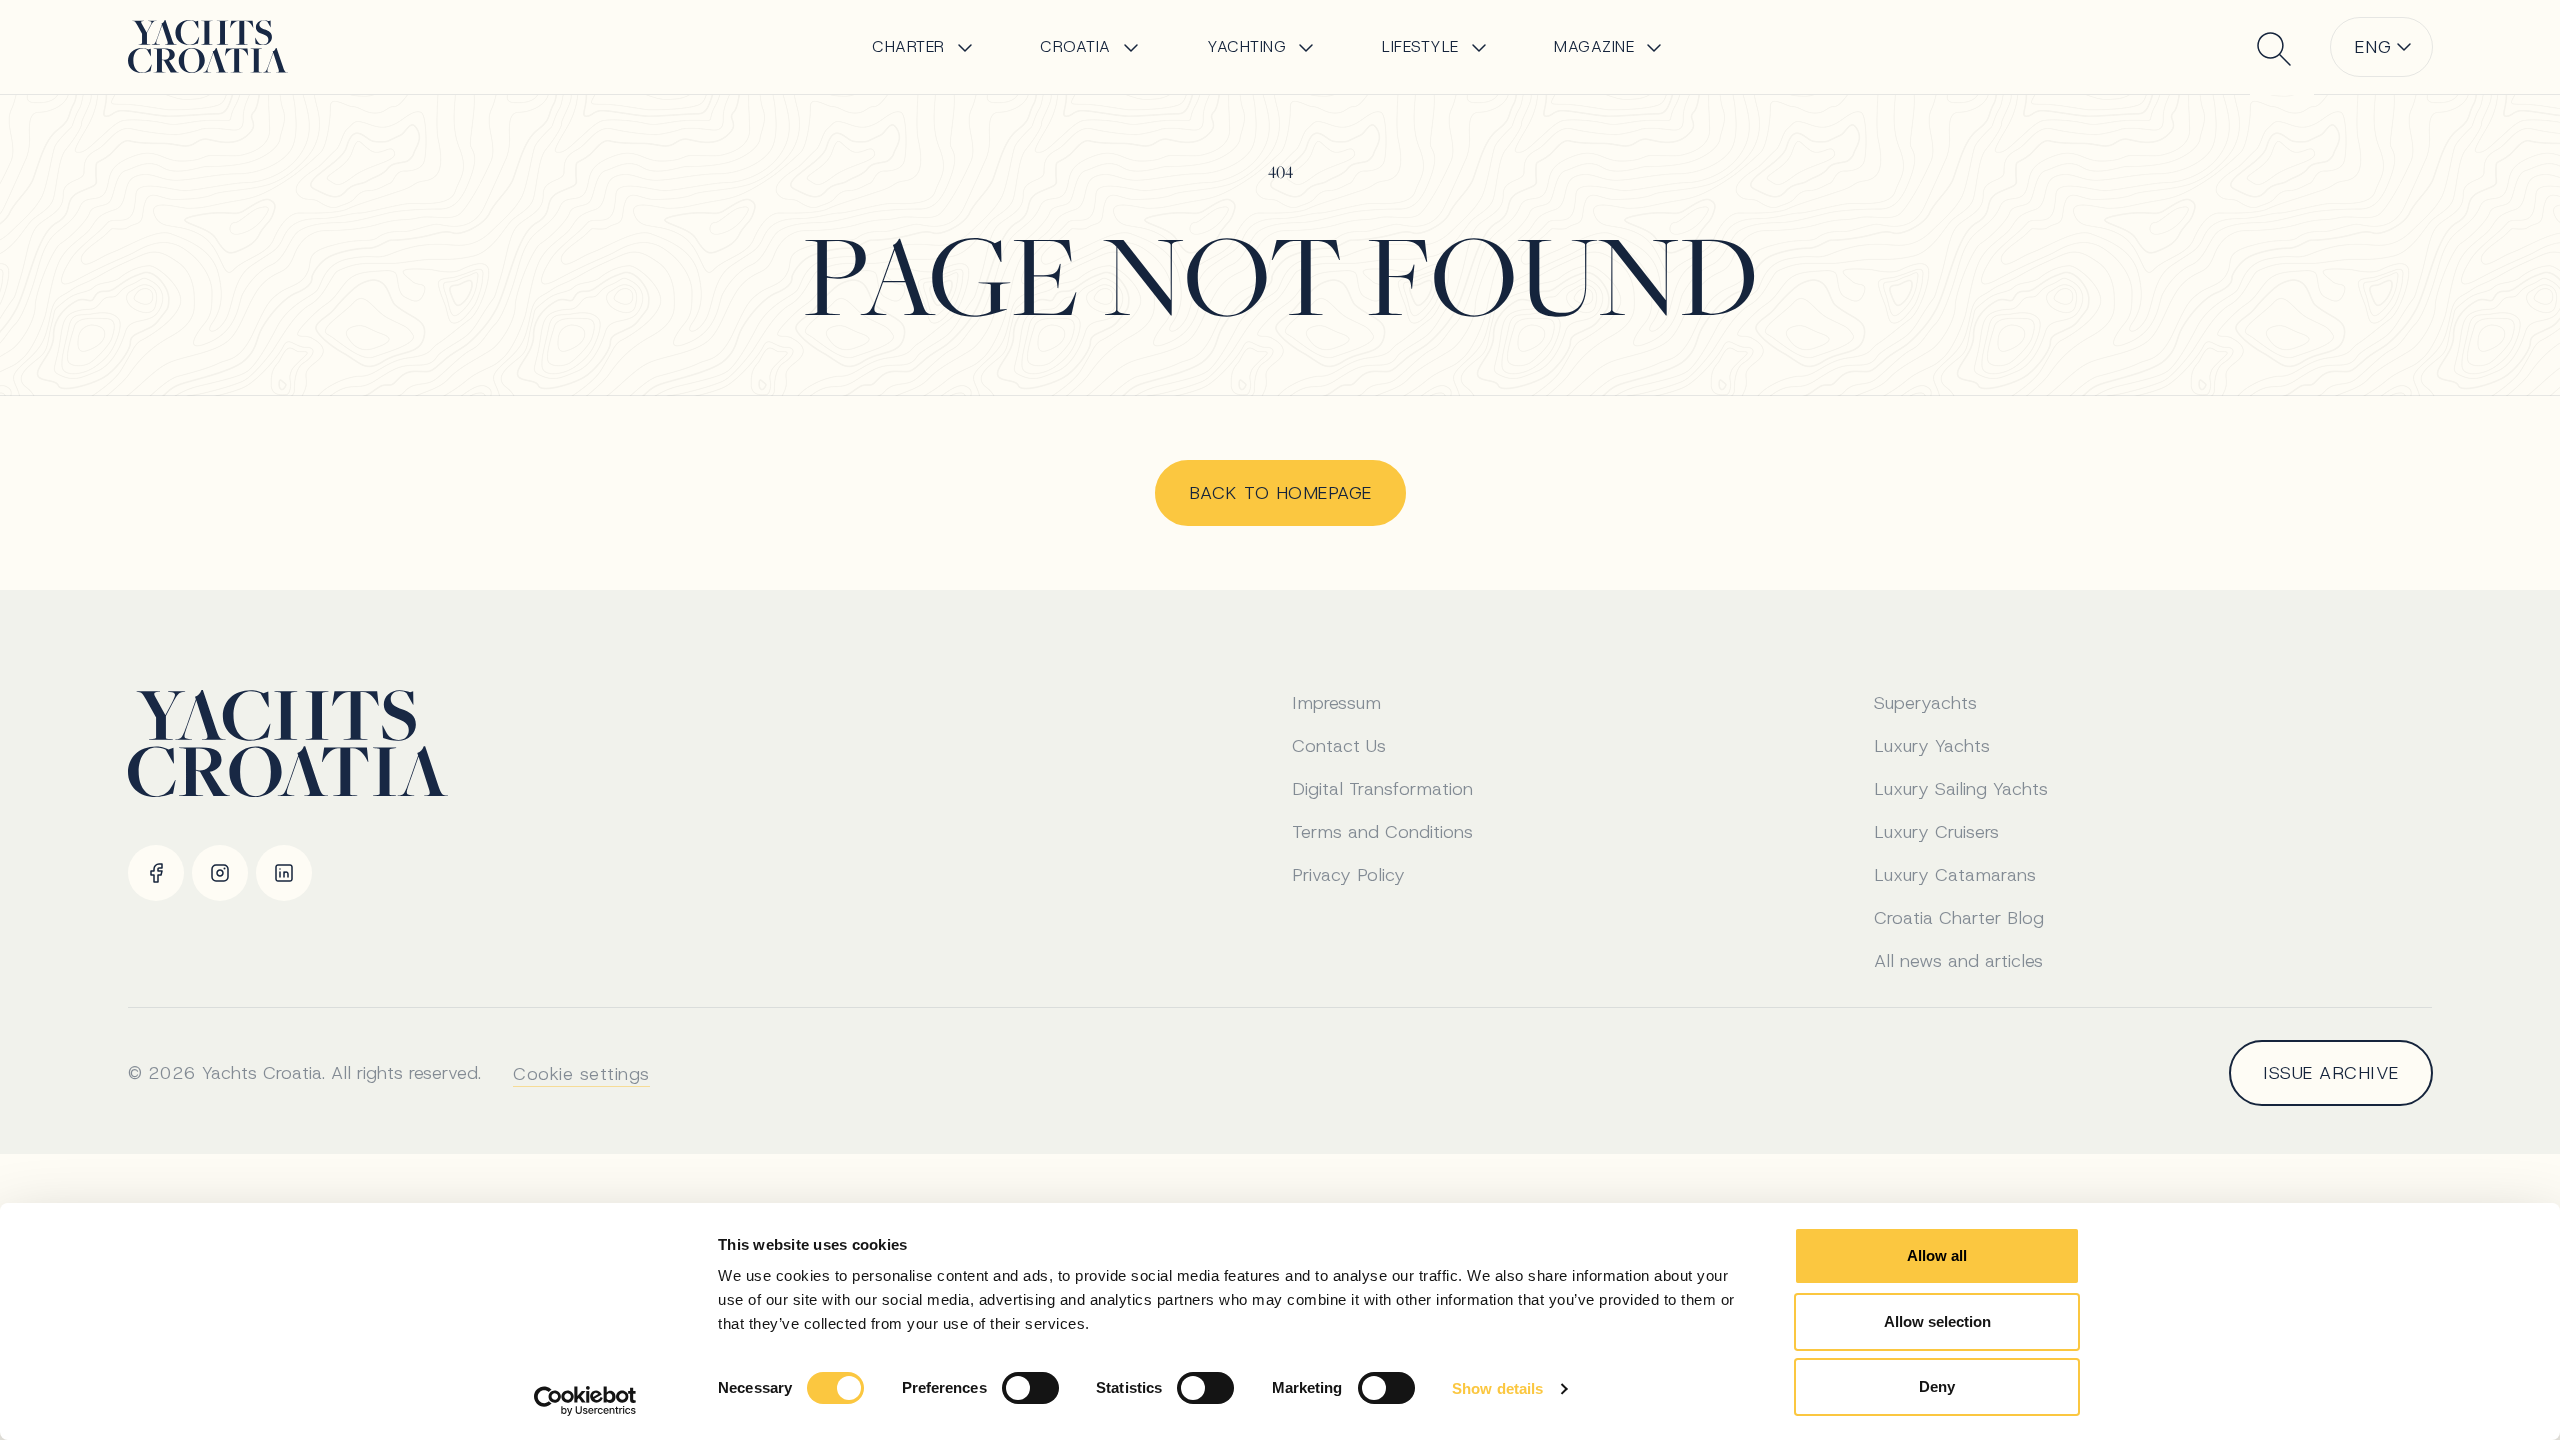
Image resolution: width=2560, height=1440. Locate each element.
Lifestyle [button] (1420, 46)
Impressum (1336, 703)
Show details (1497, 1388)
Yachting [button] (1246, 46)
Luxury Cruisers (1936, 832)
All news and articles (1958, 961)
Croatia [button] (1075, 46)
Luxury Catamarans (1955, 875)
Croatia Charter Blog (1959, 918)
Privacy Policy (1348, 875)
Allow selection (1937, 1321)
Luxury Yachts (1932, 746)
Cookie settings (581, 1074)
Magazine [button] (1594, 46)
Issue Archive (2331, 1073)
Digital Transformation (1382, 789)
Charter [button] (908, 46)
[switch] (1030, 1388)
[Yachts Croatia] (208, 46)
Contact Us (1339, 746)
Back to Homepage (1280, 493)
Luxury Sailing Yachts (1961, 789)
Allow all (1937, 1255)
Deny (1937, 1386)
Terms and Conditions (1382, 832)
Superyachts (1925, 703)
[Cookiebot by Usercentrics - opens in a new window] (585, 1401)
